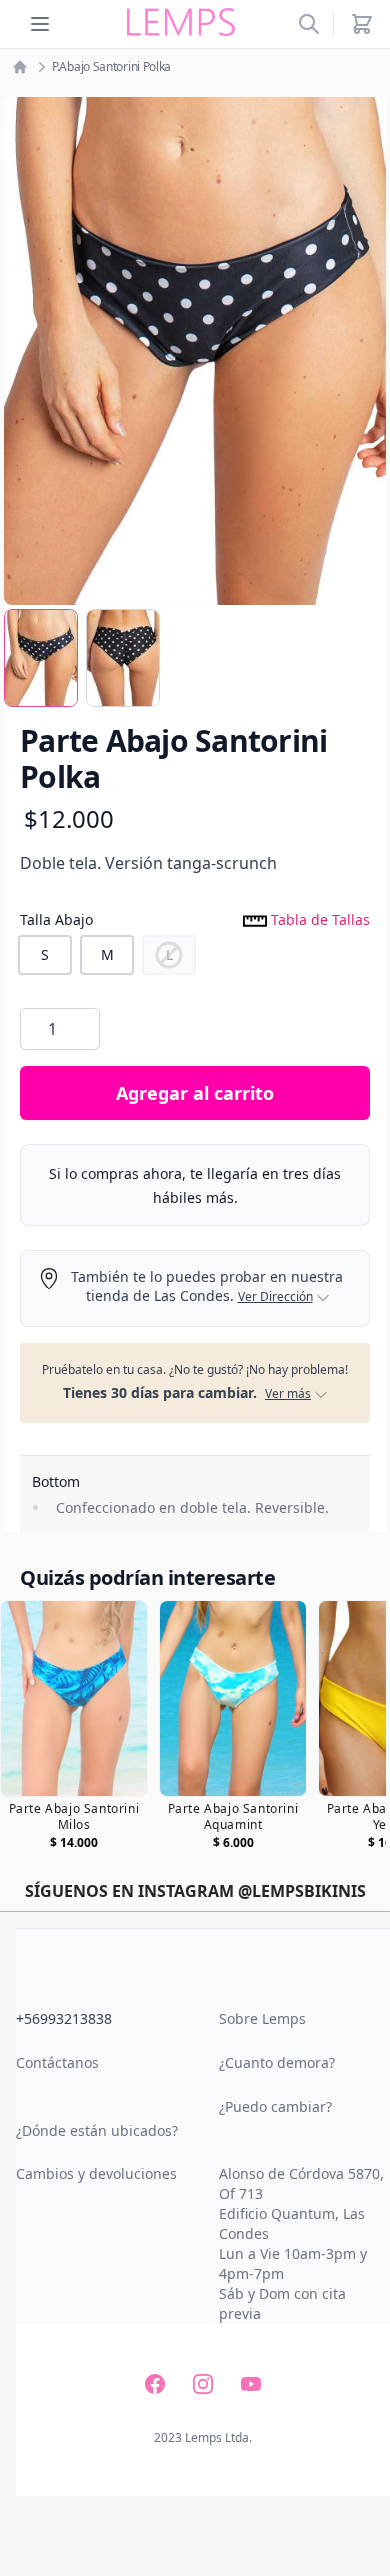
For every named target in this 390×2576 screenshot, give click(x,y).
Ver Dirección (275, 1297)
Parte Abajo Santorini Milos (74, 1817)
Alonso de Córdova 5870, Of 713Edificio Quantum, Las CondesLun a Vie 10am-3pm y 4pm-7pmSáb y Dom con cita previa (301, 2244)
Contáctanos (57, 2062)
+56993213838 (64, 2018)
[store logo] (181, 22)
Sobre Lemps (262, 2018)
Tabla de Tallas (318, 919)
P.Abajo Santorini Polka (111, 67)
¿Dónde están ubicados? (97, 2130)
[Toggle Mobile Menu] (40, 24)
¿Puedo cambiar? (275, 2106)
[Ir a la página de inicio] (20, 67)
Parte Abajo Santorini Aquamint (233, 1817)
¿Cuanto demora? (277, 2062)
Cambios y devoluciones (96, 2174)
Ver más (288, 1394)
